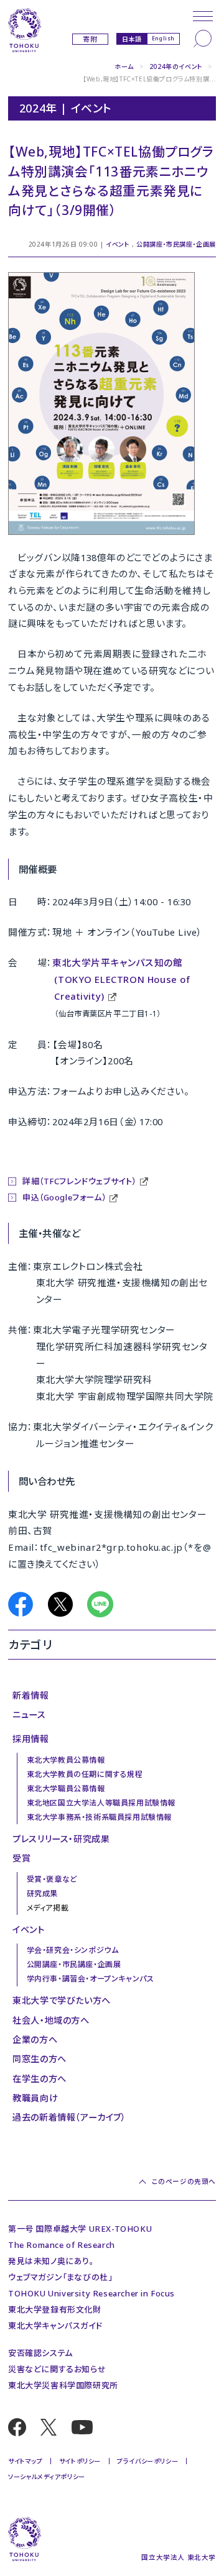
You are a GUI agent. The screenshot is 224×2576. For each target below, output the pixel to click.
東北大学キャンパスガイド (55, 2326)
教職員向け (35, 2098)
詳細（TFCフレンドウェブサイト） (79, 1181)
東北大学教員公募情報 (66, 1760)
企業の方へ (35, 2039)
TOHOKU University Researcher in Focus (91, 2293)
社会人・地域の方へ (51, 2020)
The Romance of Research (62, 2245)
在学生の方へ (40, 2079)
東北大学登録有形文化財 (55, 2309)
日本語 (132, 39)
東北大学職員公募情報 (66, 1788)
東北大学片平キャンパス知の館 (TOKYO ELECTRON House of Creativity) (121, 979)
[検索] (203, 39)
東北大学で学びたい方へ (62, 2000)
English (163, 38)
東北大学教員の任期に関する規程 (85, 1774)
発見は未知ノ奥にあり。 (51, 2261)
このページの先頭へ (184, 2182)
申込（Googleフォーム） (64, 1197)
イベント (118, 244)
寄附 (90, 39)
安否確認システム (40, 2353)
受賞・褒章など (52, 1879)
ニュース (29, 1715)
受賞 (21, 1858)
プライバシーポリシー (147, 2461)
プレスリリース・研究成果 (61, 1839)
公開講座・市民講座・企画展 (176, 244)
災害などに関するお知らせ (57, 2369)
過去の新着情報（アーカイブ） (69, 2117)
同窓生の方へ (40, 2059)
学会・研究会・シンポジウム (73, 1950)
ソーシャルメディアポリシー (47, 2477)
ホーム (124, 66)
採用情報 (30, 1739)
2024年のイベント (176, 66)
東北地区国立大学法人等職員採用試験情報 (101, 1803)
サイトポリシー (80, 2461)
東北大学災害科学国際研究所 (63, 2385)
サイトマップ (26, 2461)
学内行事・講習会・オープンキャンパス (91, 1979)
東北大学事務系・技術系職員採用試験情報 (99, 1817)
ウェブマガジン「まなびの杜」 (60, 2277)
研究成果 (42, 1893)
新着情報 (30, 1695)
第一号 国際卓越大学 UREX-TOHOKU (80, 2229)
